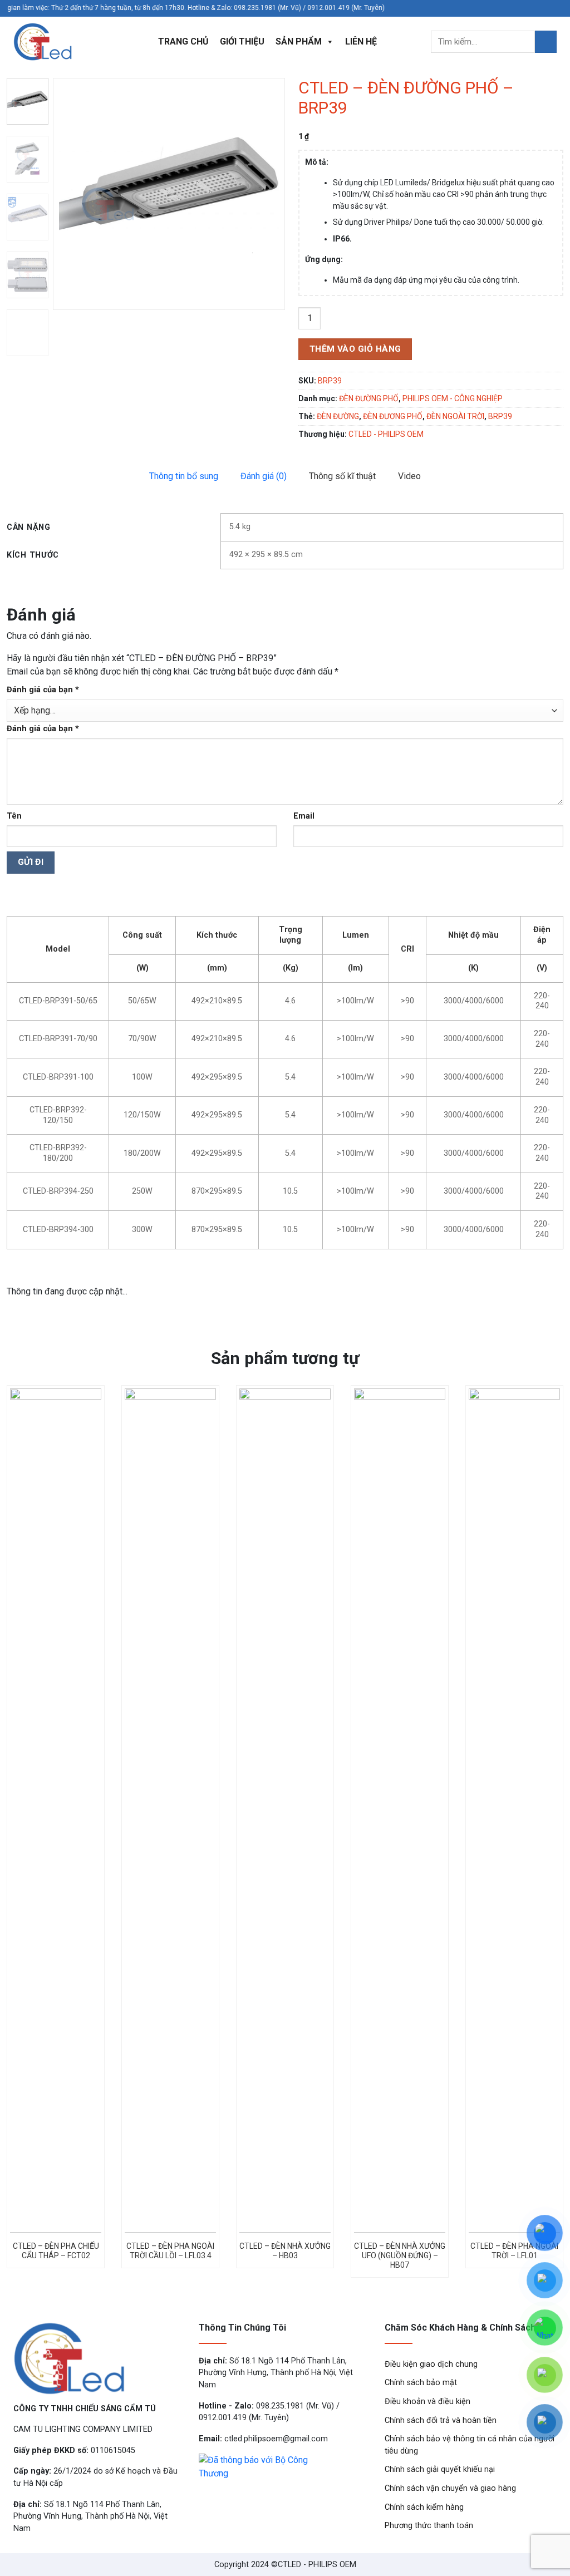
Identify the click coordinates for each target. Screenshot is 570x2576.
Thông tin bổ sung (184, 476)
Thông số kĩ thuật (342, 476)
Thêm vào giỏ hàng (355, 349)
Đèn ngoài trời (455, 416)
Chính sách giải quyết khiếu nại (440, 2469)
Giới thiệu (242, 41)
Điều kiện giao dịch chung (431, 2364)
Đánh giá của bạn (43, 690)
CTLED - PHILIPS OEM (386, 434)
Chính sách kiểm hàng (424, 2507)
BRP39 (500, 416)
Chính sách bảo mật (421, 2383)
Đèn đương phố (393, 416)
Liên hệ (361, 41)
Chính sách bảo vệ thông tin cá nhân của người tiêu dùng (470, 2445)
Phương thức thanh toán (429, 2526)
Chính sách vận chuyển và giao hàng (450, 2488)
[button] (271, 194)
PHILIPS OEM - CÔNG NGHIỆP (453, 398)
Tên (14, 816)
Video (409, 476)
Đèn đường (338, 416)
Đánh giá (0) (264, 476)
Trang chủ (183, 41)
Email (304, 816)
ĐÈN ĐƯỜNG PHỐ (369, 398)
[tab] (184, 476)
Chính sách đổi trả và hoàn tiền (441, 2420)
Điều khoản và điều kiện (427, 2402)
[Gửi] (546, 41)
